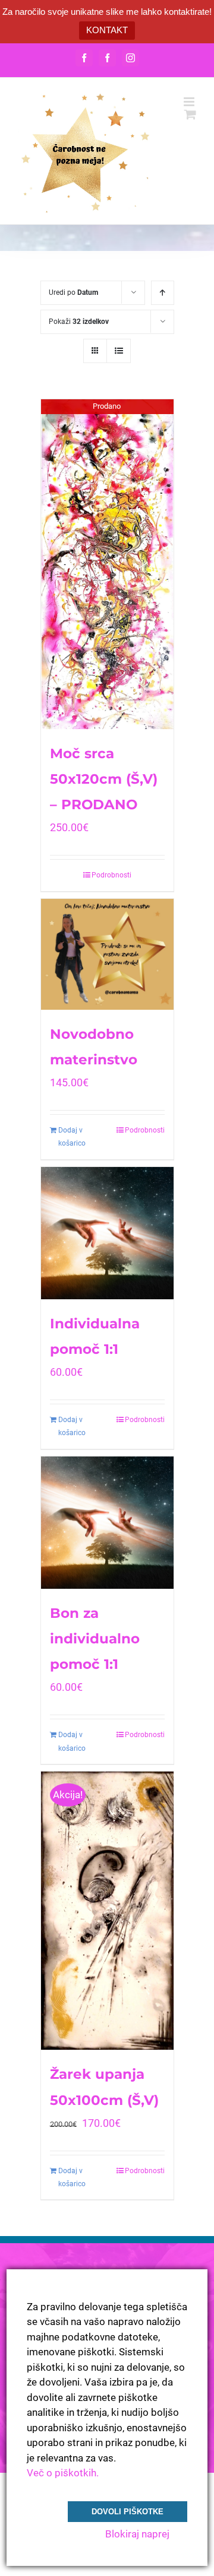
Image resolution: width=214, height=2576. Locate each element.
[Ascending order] (163, 293)
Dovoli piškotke (128, 2512)
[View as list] (119, 351)
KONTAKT (107, 30)
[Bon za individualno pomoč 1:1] (107, 1523)
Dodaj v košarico (72, 1137)
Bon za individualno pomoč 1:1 (95, 1639)
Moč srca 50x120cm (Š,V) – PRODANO (104, 779)
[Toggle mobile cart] (190, 114)
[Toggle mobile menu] (190, 102)
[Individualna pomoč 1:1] (107, 1233)
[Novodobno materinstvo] (107, 954)
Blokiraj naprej (137, 2534)
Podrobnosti (111, 875)
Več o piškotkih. (63, 2473)
